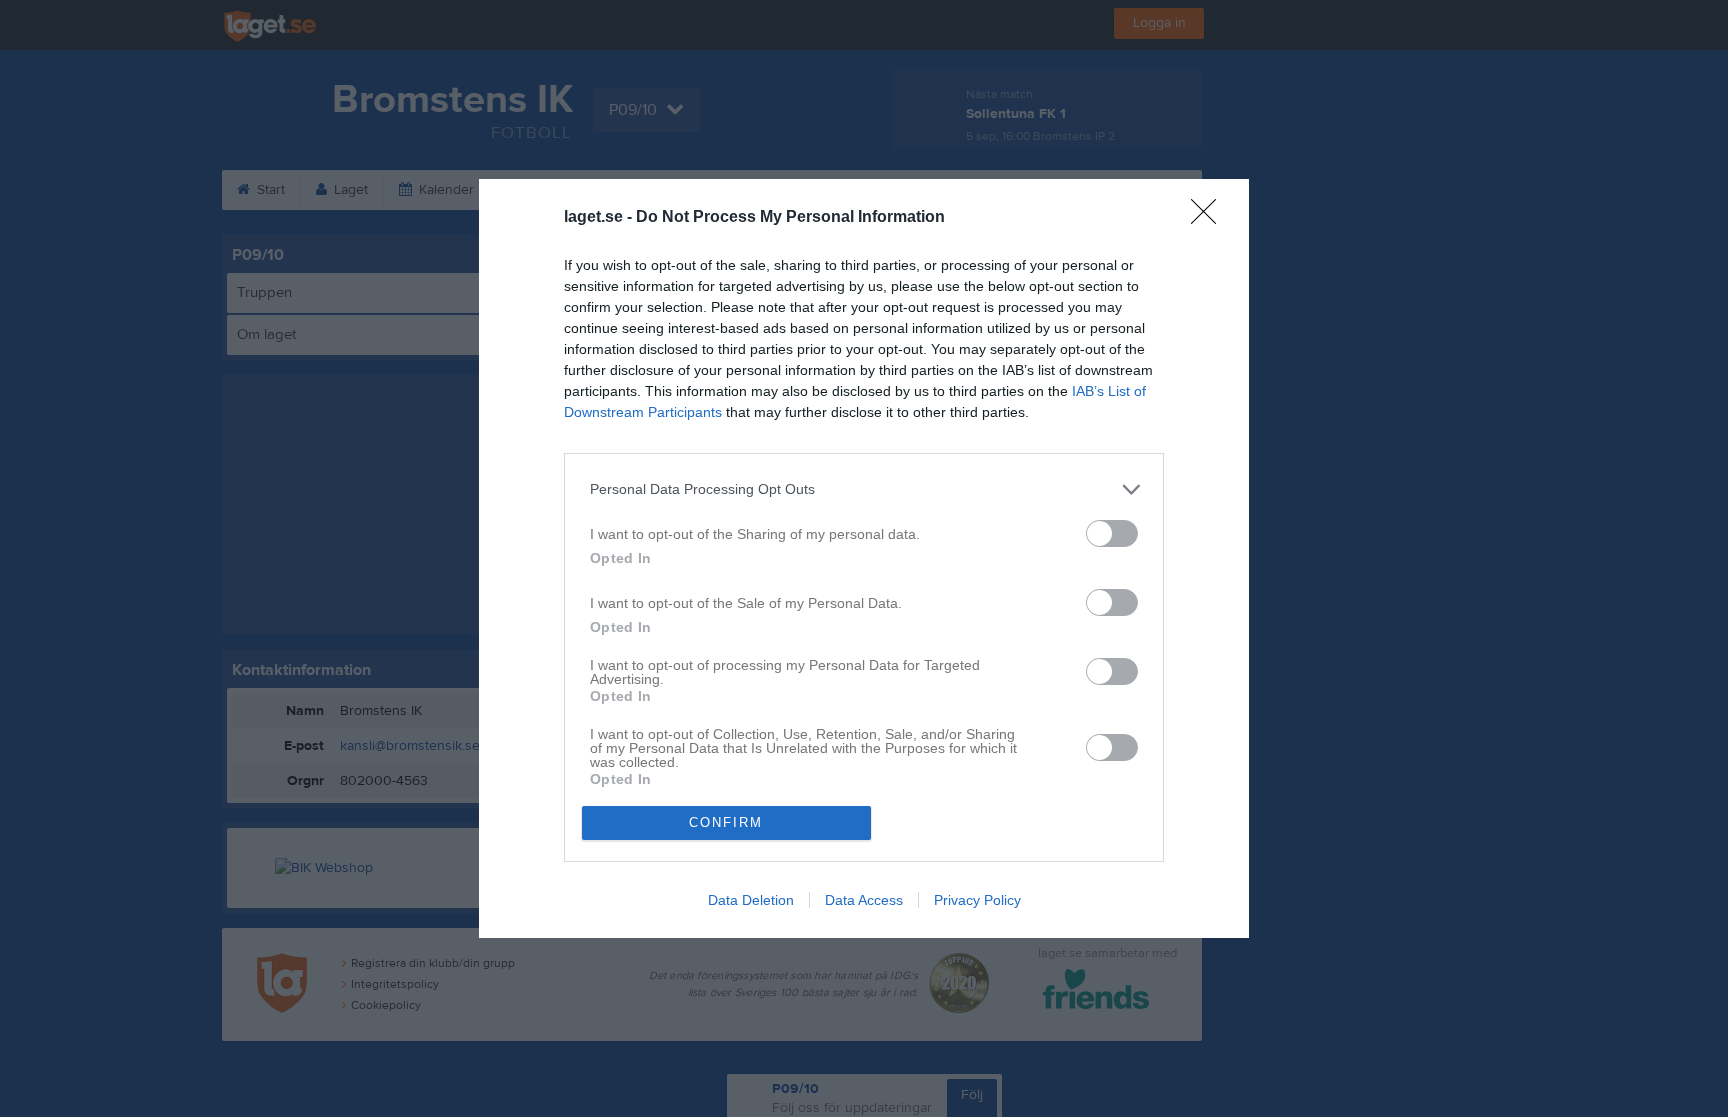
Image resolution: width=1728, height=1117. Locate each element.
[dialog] (864, 558)
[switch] (1112, 533)
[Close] (1210, 218)
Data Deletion (751, 900)
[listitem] (864, 489)
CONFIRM (726, 822)
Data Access (864, 900)
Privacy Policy (977, 900)
